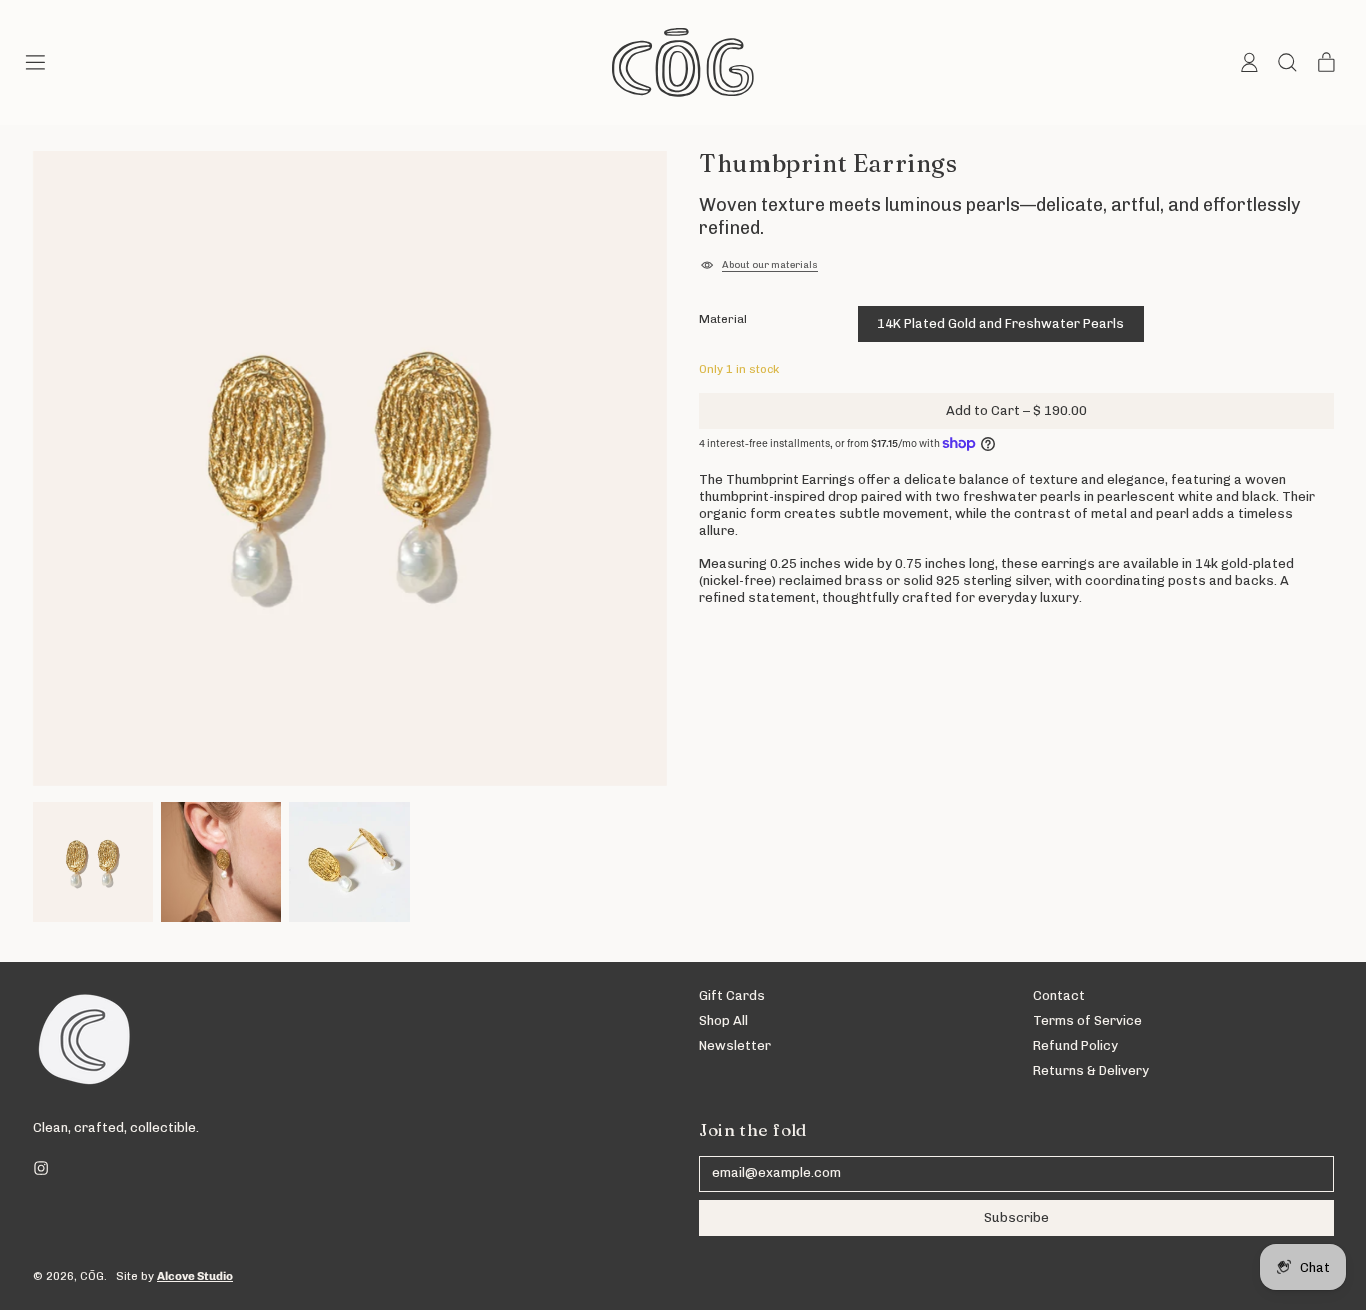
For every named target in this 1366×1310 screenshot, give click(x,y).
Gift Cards (732, 995)
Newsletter (735, 1045)
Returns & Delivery (1091, 1070)
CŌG (92, 1276)
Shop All (723, 1020)
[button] (1286, 62)
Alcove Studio (195, 1276)
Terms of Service (1087, 1020)
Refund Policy (1075, 1045)
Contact (1059, 995)
